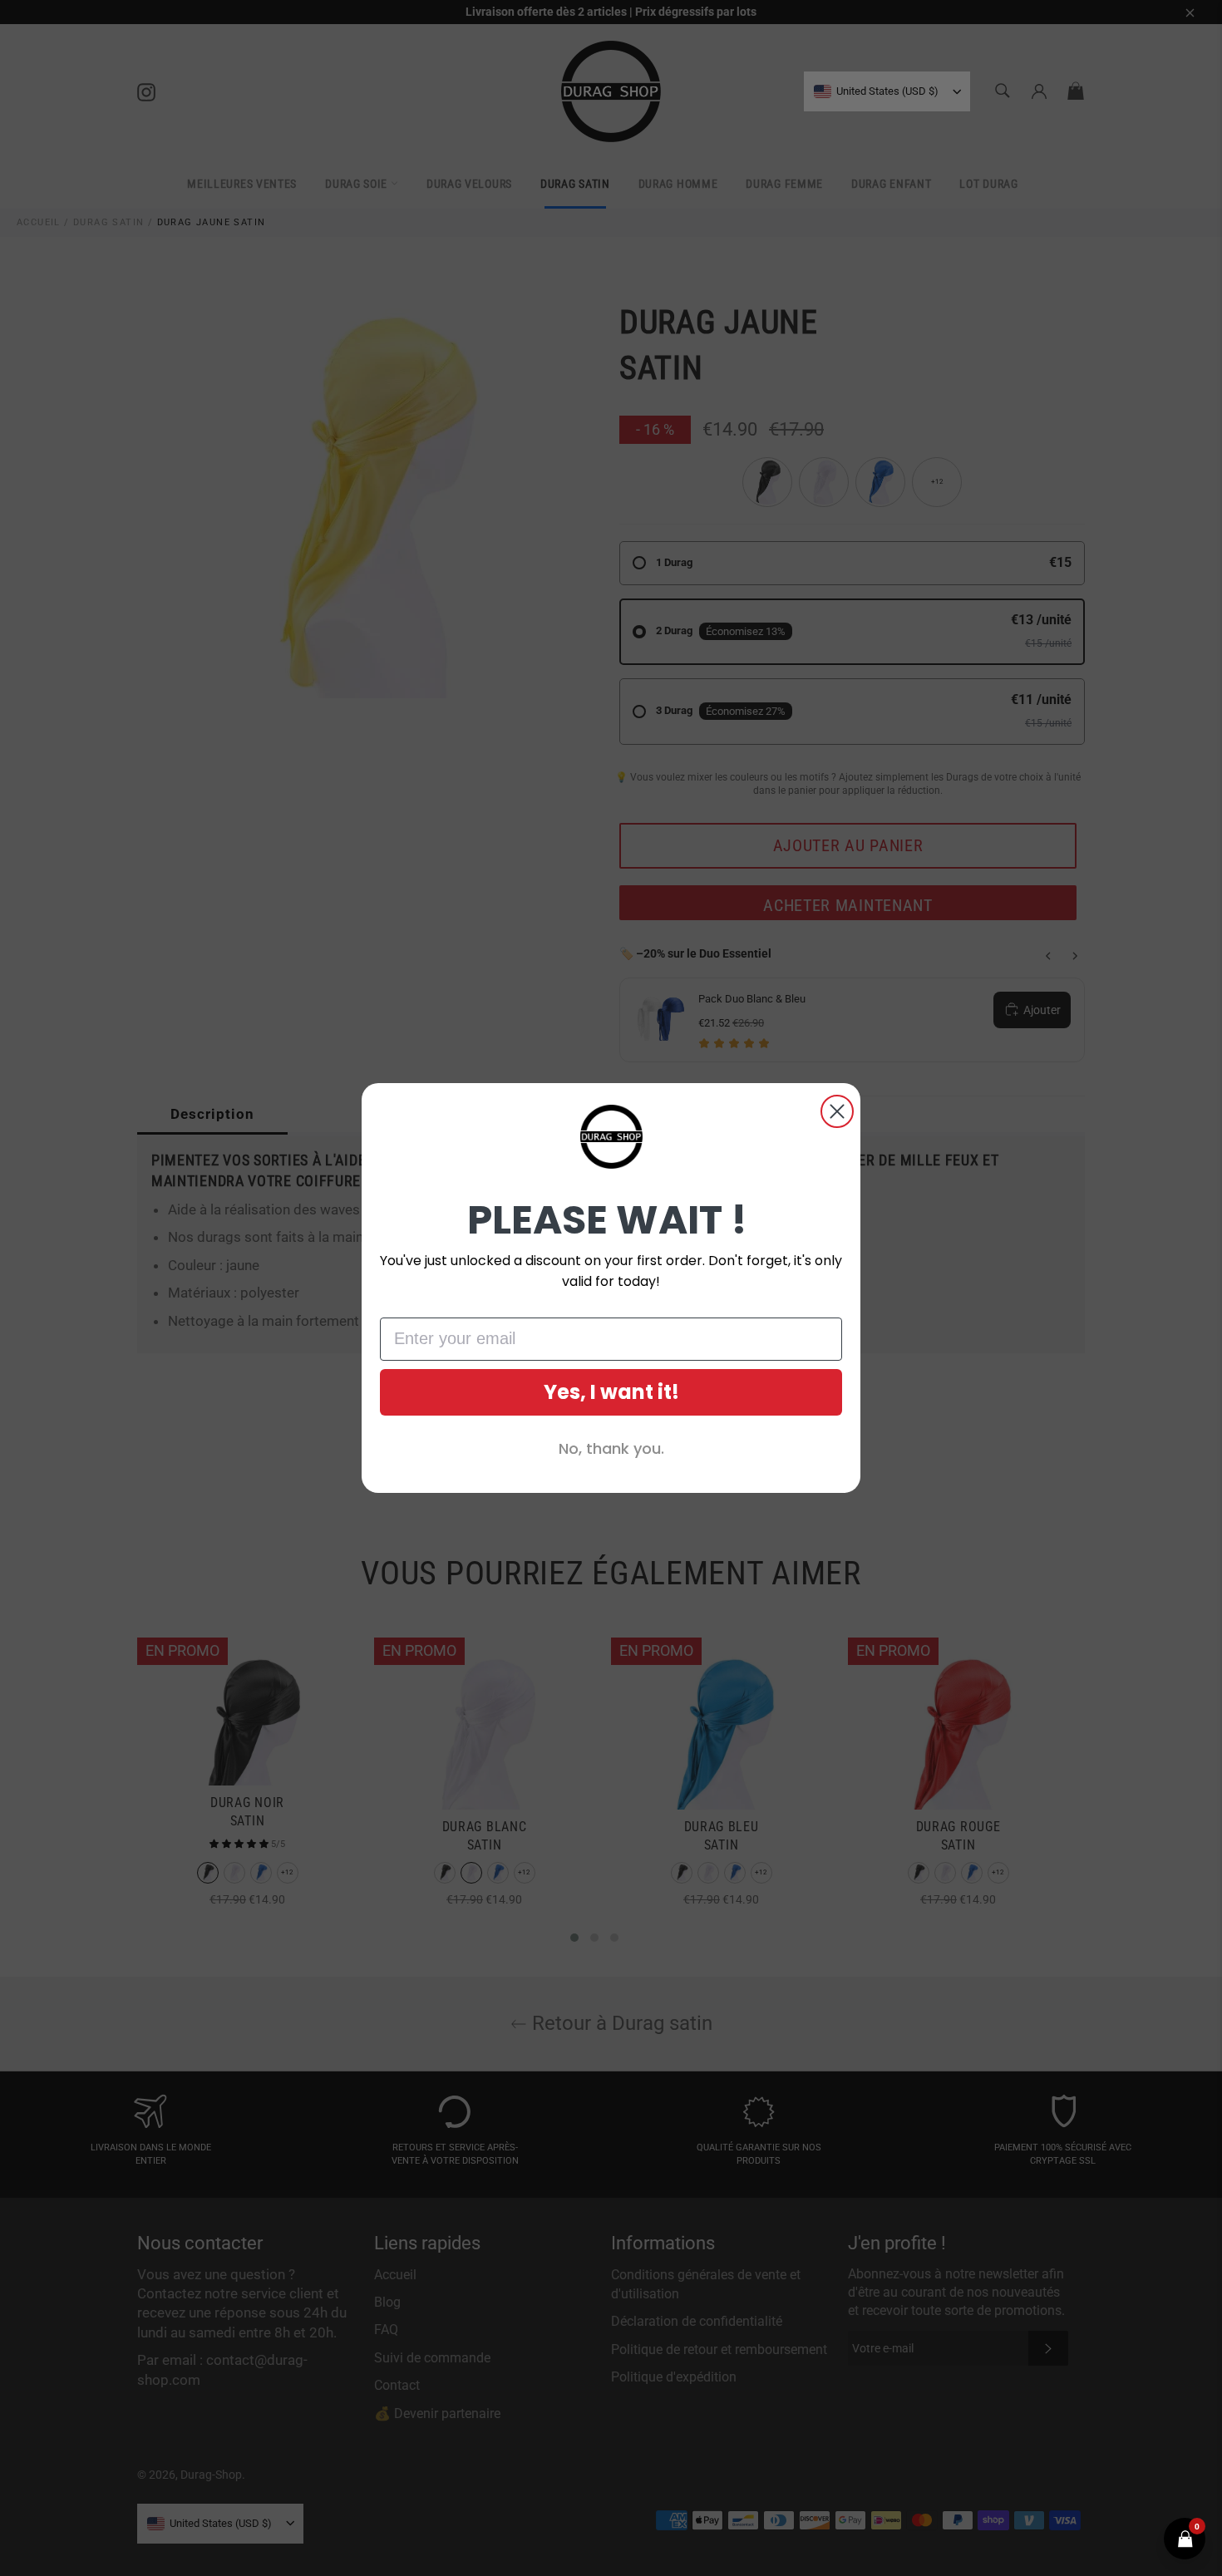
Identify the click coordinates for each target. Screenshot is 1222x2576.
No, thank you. (611, 1448)
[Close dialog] (837, 1111)
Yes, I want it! (611, 1392)
